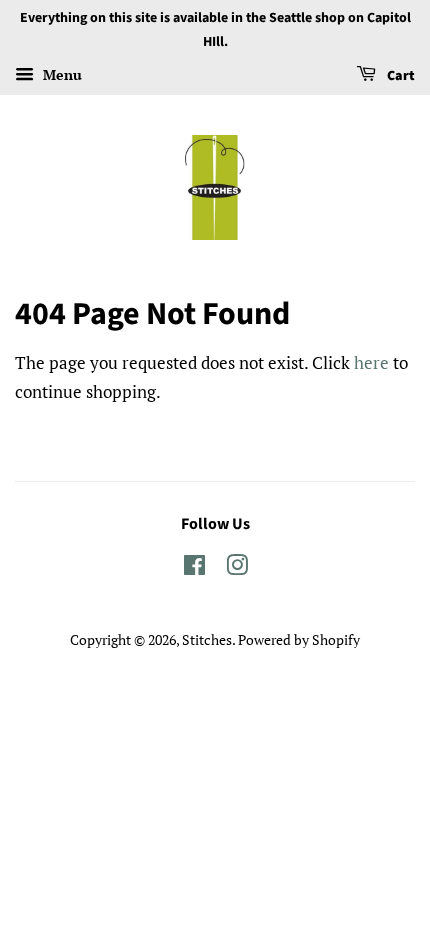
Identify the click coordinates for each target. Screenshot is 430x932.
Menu (60, 74)
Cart (399, 76)
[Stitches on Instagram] (237, 568)
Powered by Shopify (299, 639)
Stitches (207, 639)
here (371, 362)
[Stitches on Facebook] (194, 568)
